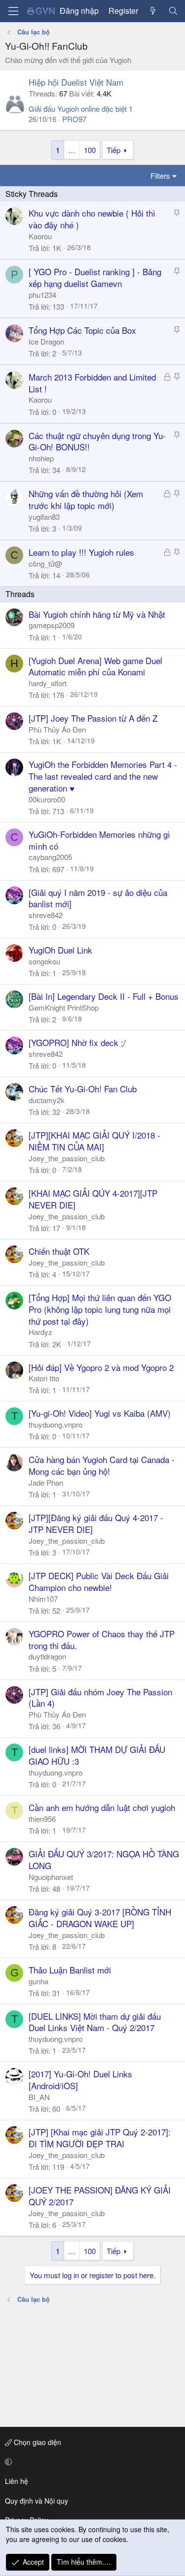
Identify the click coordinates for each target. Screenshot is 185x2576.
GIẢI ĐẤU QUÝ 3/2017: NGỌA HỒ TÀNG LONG (104, 1860)
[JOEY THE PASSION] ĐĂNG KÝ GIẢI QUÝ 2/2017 (100, 2196)
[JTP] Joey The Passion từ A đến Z (93, 718)
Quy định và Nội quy (37, 2501)
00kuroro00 (47, 799)
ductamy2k (47, 1100)
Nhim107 (43, 1599)
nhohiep (41, 458)
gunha (38, 1981)
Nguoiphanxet (51, 1877)
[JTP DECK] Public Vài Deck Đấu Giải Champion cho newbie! (99, 1581)
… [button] (72, 150)
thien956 (42, 1819)
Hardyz (40, 1332)
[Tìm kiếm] (173, 11)
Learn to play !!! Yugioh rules (81, 552)
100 (90, 150)
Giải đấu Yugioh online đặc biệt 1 (81, 109)
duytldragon (47, 1656)
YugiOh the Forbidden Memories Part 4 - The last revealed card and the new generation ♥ (103, 776)
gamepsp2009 (52, 625)
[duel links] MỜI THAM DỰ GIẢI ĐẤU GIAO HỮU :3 (97, 1755)
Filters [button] (160, 175)
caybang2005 (50, 857)
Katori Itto (44, 1378)
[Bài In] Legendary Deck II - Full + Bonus (104, 996)
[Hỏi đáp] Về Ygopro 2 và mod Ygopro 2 (101, 1367)
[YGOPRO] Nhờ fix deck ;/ (77, 1042)
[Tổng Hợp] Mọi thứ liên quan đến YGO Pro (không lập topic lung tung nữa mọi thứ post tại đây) (100, 1309)
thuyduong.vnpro (55, 1424)
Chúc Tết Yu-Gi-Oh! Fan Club (83, 1089)
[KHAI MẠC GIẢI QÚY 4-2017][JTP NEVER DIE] (93, 1199)
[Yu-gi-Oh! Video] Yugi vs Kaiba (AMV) (100, 1413)
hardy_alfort (48, 683)
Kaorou (40, 236)
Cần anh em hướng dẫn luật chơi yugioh (102, 1807)
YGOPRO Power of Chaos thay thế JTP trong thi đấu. (102, 1639)
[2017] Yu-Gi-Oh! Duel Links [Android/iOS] (80, 2080)
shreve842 (46, 915)
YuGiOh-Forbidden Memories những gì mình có (99, 840)
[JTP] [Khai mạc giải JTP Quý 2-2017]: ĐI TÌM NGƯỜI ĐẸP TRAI (100, 2138)
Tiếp (113, 150)
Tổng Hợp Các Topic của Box (82, 330)
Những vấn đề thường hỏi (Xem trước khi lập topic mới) (86, 499)
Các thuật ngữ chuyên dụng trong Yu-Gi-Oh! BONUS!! (97, 441)
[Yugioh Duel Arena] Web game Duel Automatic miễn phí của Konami (95, 666)
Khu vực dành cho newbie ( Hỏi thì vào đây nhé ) (92, 219)
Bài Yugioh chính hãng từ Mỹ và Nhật (97, 614)
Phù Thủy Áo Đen (57, 729)
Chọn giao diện (37, 2442)
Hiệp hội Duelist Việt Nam (76, 82)
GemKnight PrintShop (64, 1007)
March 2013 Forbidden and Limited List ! (92, 383)
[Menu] (13, 11)
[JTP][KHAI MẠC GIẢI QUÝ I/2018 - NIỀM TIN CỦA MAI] (94, 1141)
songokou (44, 961)
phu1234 (42, 295)
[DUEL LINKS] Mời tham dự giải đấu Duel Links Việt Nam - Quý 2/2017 (95, 2022)
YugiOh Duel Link (60, 950)
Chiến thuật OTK (59, 1251)
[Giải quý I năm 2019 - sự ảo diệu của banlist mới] (98, 898)
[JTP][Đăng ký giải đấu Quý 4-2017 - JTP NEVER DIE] (96, 1523)
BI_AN (39, 2097)
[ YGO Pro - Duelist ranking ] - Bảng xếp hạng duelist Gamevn (95, 277)
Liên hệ (17, 2481)
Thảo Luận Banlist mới (70, 1970)
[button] (91, 2462)
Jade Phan (46, 1482)
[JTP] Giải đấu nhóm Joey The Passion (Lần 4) (100, 1698)
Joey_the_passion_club (67, 1158)
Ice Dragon (46, 341)
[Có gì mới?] (153, 11)
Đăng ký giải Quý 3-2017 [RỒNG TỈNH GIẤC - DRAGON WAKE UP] (100, 1918)
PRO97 (74, 119)
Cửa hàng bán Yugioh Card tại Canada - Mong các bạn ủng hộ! (102, 1465)
